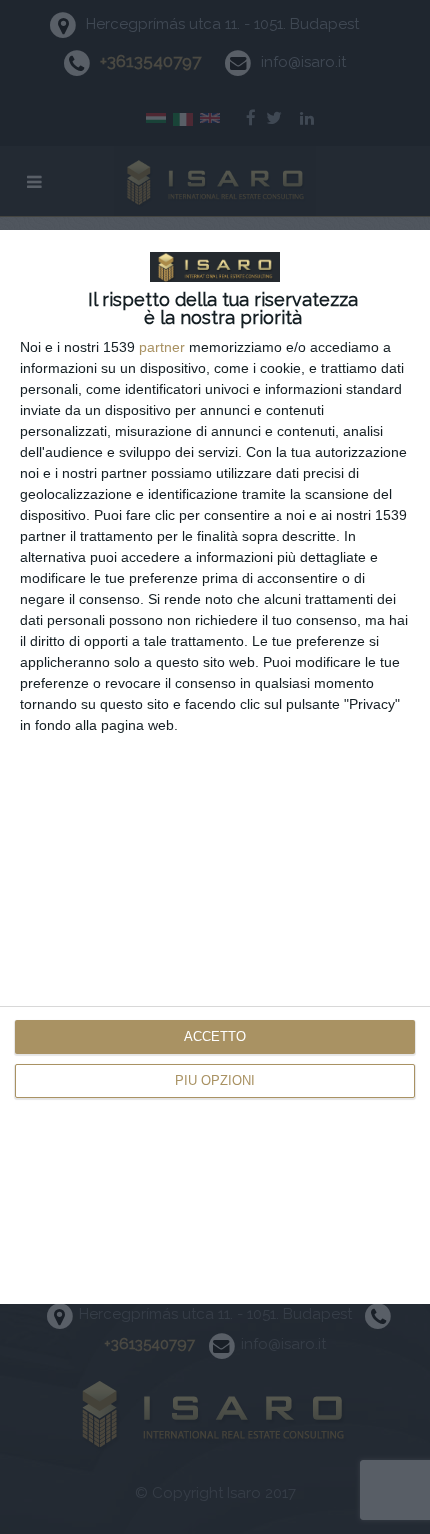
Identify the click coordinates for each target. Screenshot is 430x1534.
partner (162, 347)
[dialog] (215, 767)
